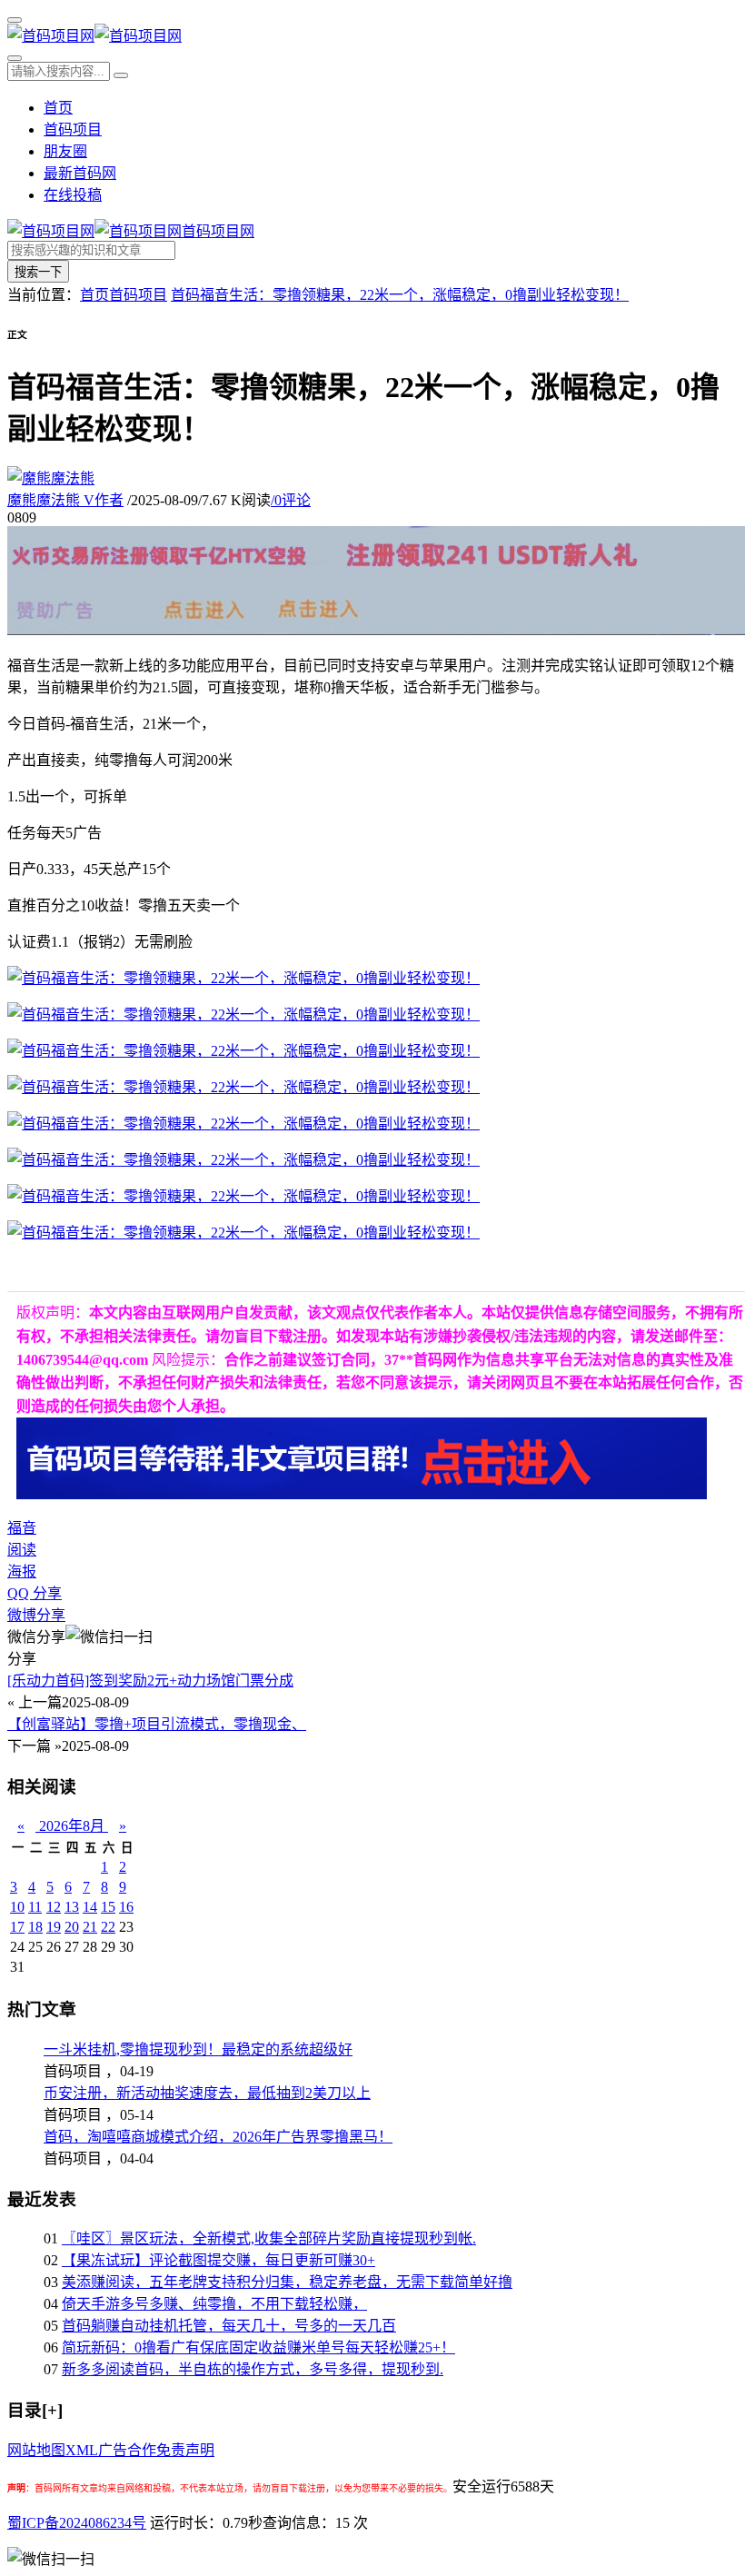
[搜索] (15, 58)
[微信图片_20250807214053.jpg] (243, 1196)
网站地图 (36, 2450)
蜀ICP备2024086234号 (77, 2523)
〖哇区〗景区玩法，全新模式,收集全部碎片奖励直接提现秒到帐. (269, 2238)
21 (90, 1927)
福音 (22, 1528)
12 (54, 1907)
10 (17, 1907)
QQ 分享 (35, 1593)
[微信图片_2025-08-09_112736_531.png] (243, 978)
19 (54, 1927)
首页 (58, 108)
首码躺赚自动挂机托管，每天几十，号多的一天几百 (229, 2326)
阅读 (22, 1550)
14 (90, 1907)
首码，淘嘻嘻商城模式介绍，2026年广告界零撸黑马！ (218, 2137)
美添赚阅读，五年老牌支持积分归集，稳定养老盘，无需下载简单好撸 (287, 2282)
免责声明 (185, 2450)
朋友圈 (65, 151)
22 (108, 1927)
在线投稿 (73, 195)
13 (72, 1907)
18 (35, 1927)
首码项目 (73, 129)
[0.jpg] (243, 1014)
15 (108, 1907)
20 (72, 1927)
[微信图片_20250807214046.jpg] (243, 1087)
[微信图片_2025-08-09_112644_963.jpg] (243, 1051)
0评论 (291, 500)
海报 (22, 1571)
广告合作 (127, 2450)
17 (17, 1927)
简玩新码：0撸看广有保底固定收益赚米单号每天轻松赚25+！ (258, 2347)
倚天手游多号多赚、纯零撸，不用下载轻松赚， (214, 2304)
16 (126, 1907)
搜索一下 (38, 272)
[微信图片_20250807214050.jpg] (243, 1160)
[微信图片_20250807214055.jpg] (243, 1233)
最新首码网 (80, 173)
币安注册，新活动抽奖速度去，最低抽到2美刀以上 (207, 2093)
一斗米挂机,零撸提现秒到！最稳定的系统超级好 (198, 2049)
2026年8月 (72, 1826)
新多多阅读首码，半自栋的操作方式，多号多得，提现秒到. (253, 2369)
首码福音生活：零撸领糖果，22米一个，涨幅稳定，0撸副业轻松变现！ (400, 295)
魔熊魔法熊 (65, 500)
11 (35, 1907)
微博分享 (36, 1615)
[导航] (15, 20)
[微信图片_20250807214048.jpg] (243, 1124)
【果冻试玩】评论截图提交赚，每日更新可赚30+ (219, 2260)
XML (82, 2450)
